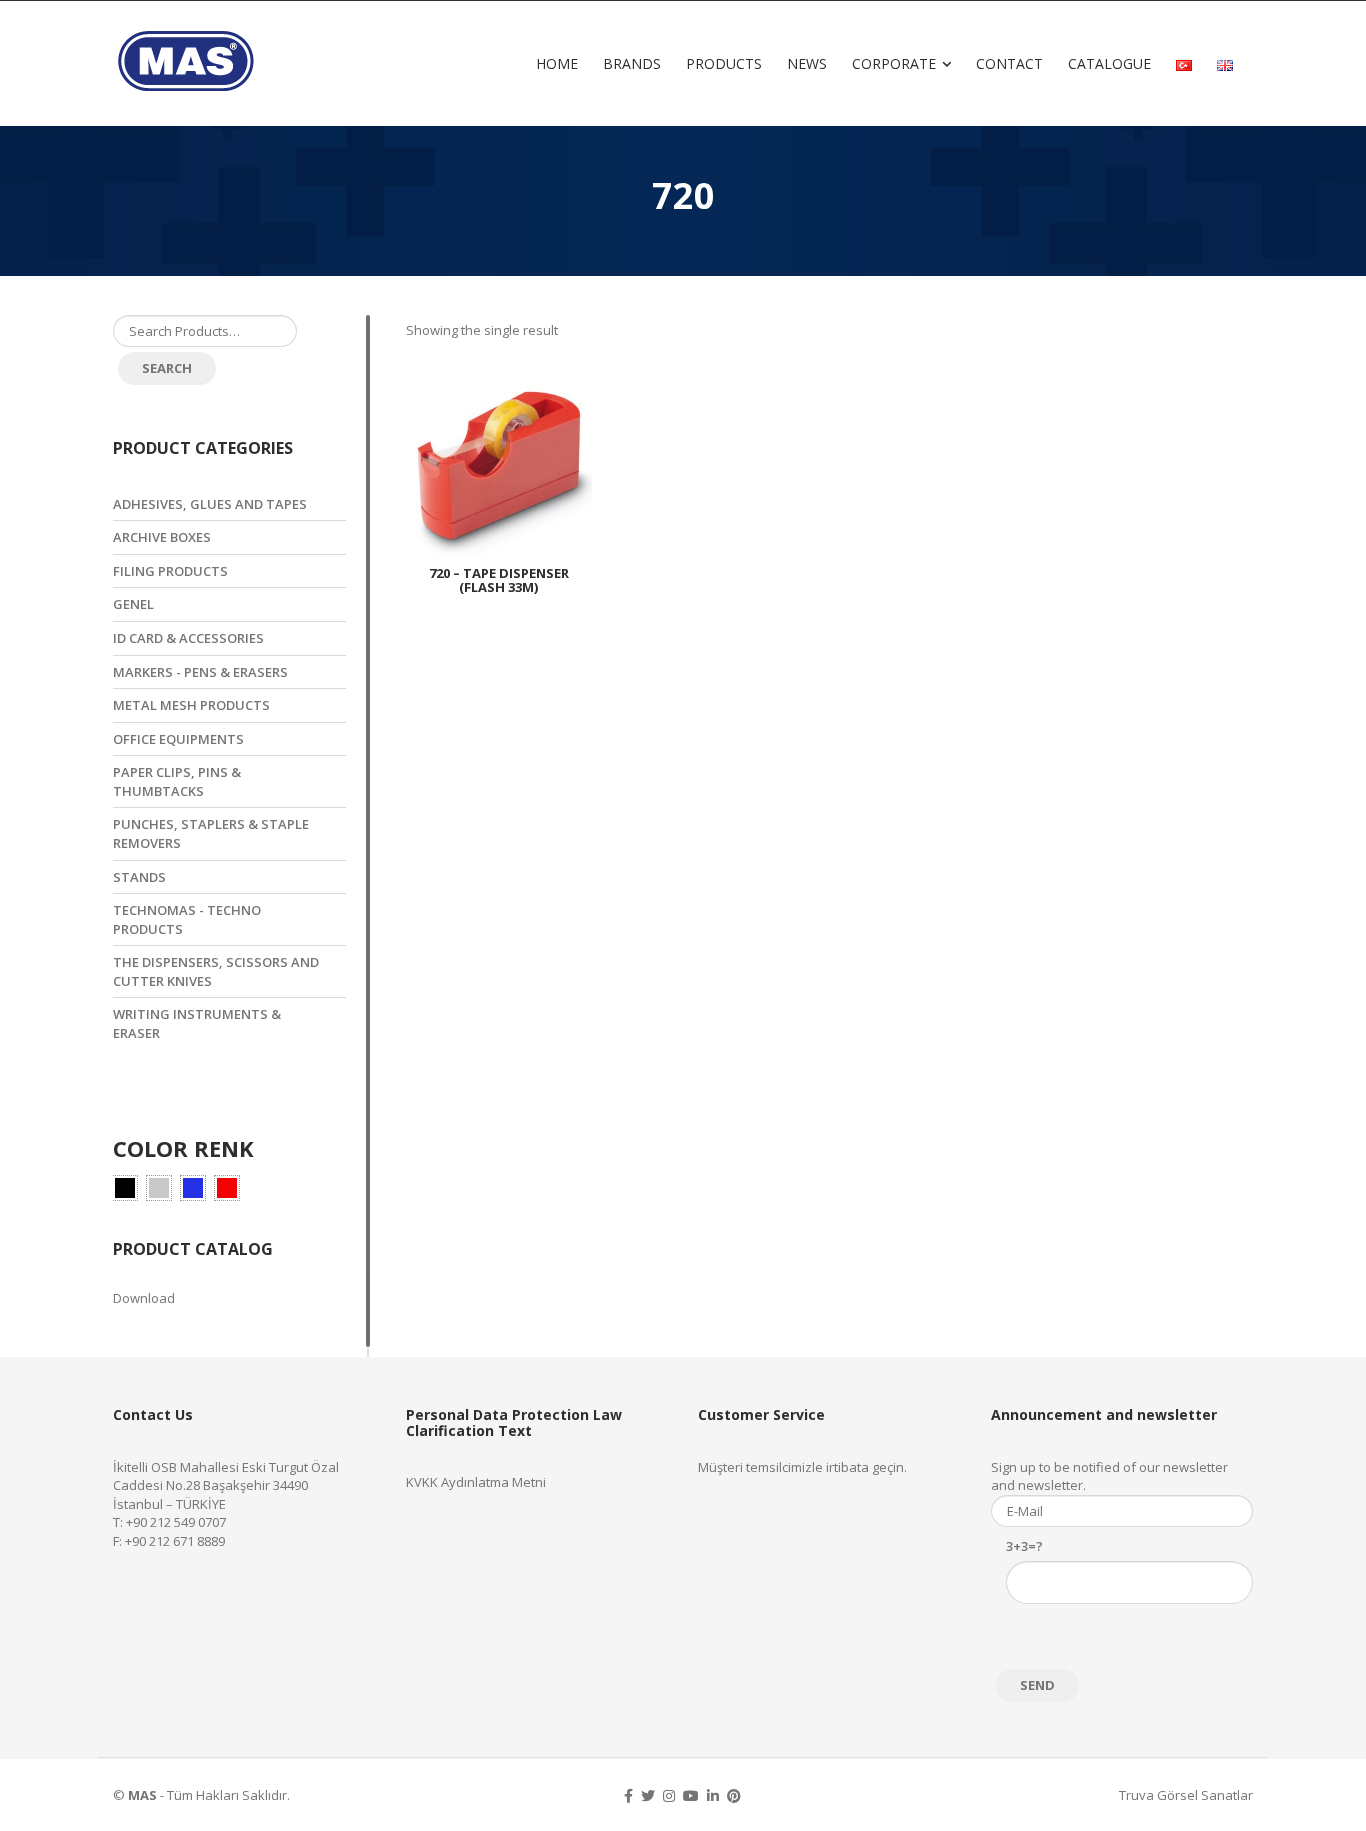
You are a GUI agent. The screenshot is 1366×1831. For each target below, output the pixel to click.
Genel (133, 604)
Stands (139, 877)
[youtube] (691, 1795)
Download (144, 1298)
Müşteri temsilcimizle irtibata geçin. (802, 1467)
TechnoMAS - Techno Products (187, 919)
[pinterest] (734, 1795)
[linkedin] (713, 1795)
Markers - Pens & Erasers (200, 672)
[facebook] (628, 1795)
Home (557, 63)
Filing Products (170, 571)
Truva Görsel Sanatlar (1186, 1795)
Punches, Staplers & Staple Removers (211, 833)
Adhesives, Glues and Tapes (210, 504)
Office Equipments (178, 739)
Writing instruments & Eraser (197, 1023)
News (807, 63)
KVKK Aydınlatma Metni (476, 1482)
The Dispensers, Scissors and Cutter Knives (216, 971)
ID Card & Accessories (188, 638)
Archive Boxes (162, 537)
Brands (632, 63)
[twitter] (648, 1795)
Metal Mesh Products (191, 705)
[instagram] (669, 1795)
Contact (1009, 63)
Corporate (894, 63)
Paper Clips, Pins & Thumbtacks (177, 781)
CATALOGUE (1109, 63)
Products (724, 63)
